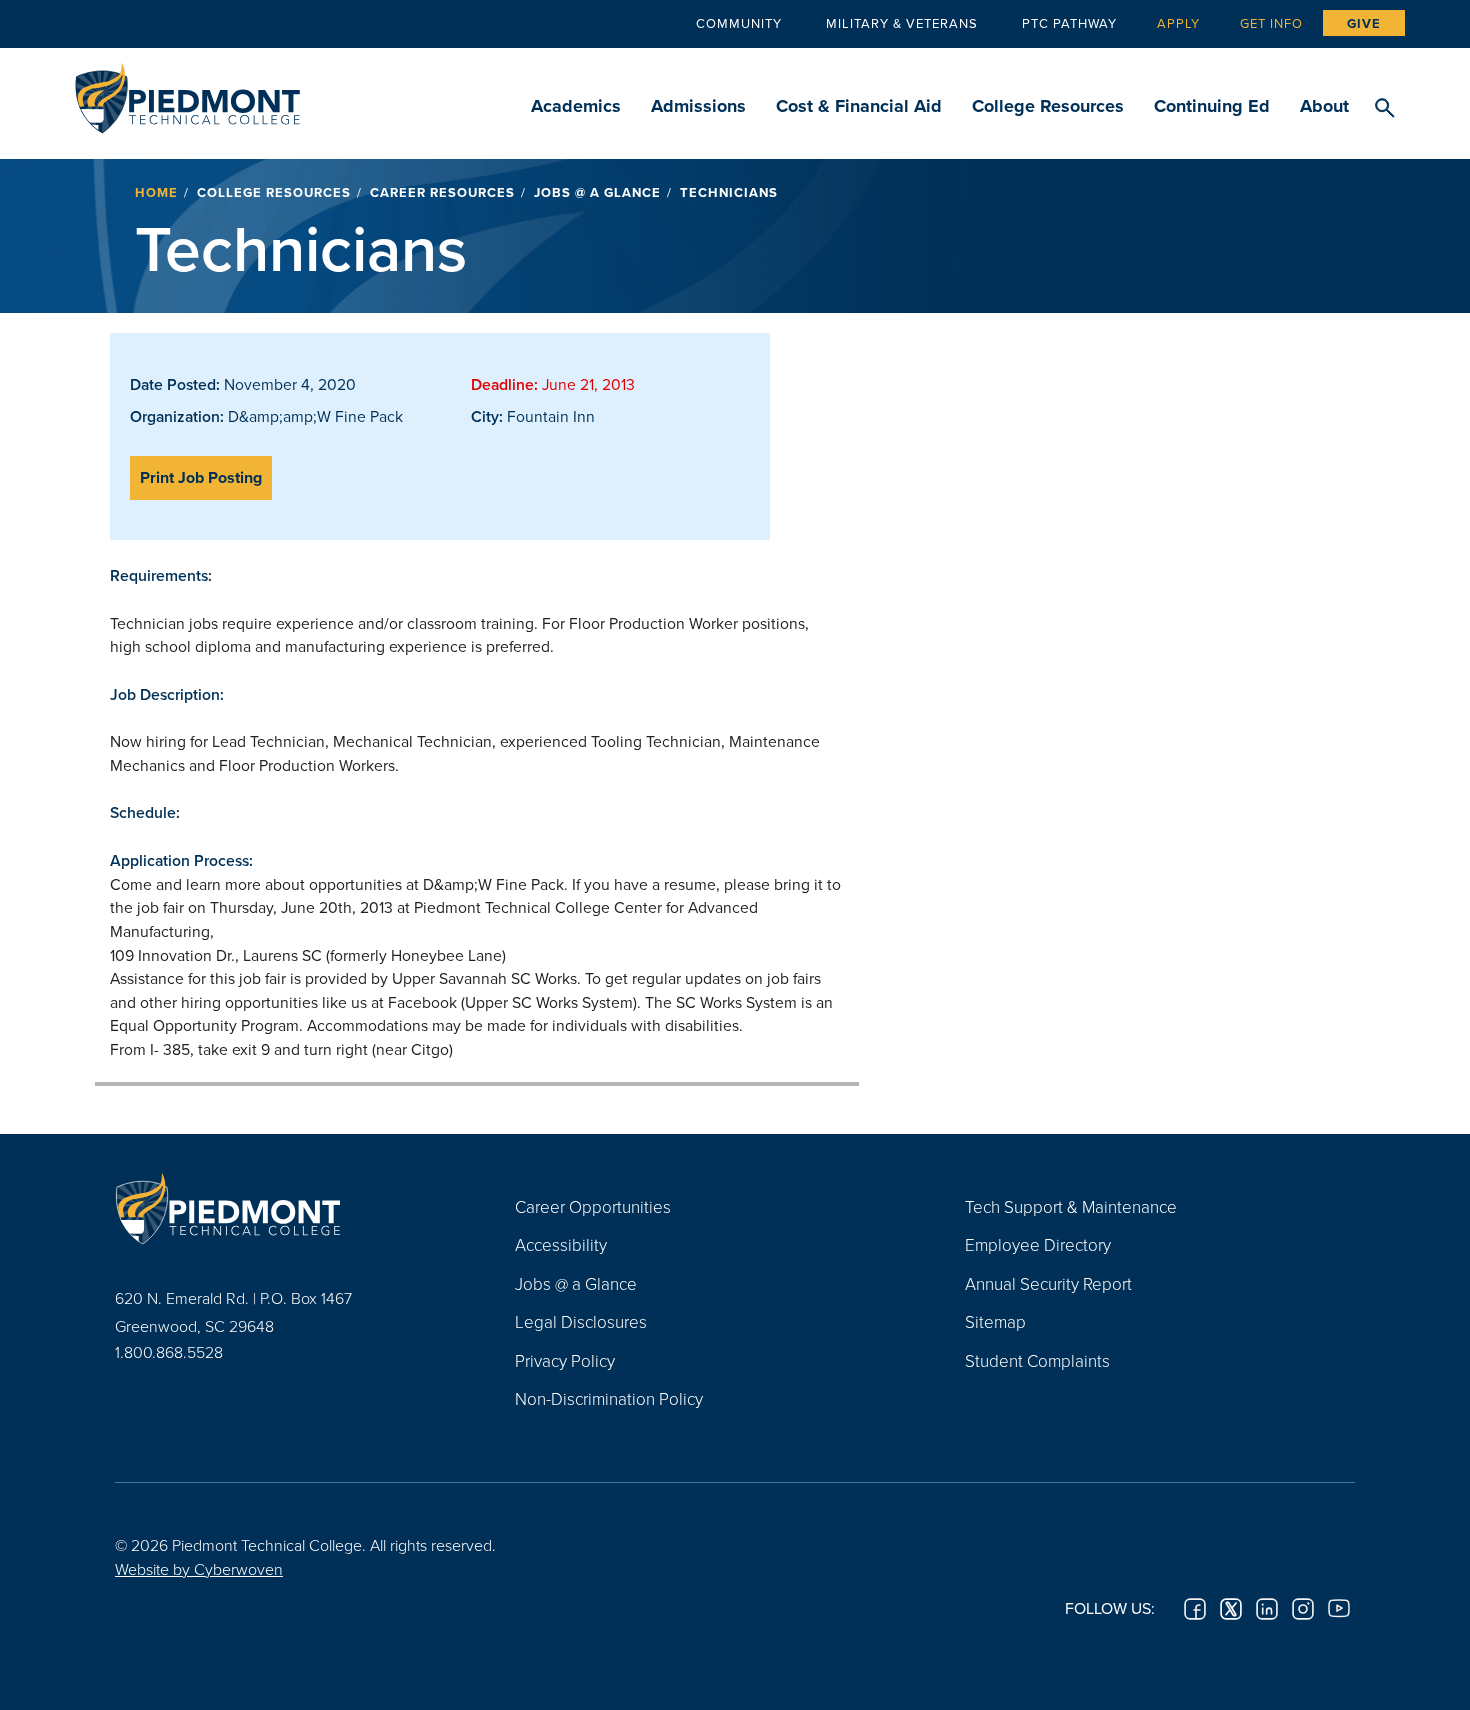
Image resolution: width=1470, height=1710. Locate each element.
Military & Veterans (902, 23)
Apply (1178, 23)
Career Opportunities (593, 1206)
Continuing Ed (1212, 106)
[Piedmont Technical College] (285, 1209)
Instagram (1303, 1609)
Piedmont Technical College (187, 92)
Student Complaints (1037, 1360)
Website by (199, 1569)
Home (156, 192)
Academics (576, 106)
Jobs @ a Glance (597, 192)
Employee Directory (1038, 1244)
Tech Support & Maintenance (1071, 1206)
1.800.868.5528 (169, 1352)
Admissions (698, 106)
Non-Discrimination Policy (609, 1398)
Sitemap (995, 1321)
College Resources (1048, 106)
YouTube (1339, 1609)
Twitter (1231, 1609)
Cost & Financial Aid (859, 106)
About (1324, 106)
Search (1384, 109)
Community (739, 23)
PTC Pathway (1069, 23)
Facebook (1195, 1609)
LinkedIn (1267, 1609)
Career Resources (442, 192)
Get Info (1271, 23)
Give (1364, 23)
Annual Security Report (1048, 1283)
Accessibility (561, 1244)
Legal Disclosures (581, 1321)
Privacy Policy (565, 1360)
